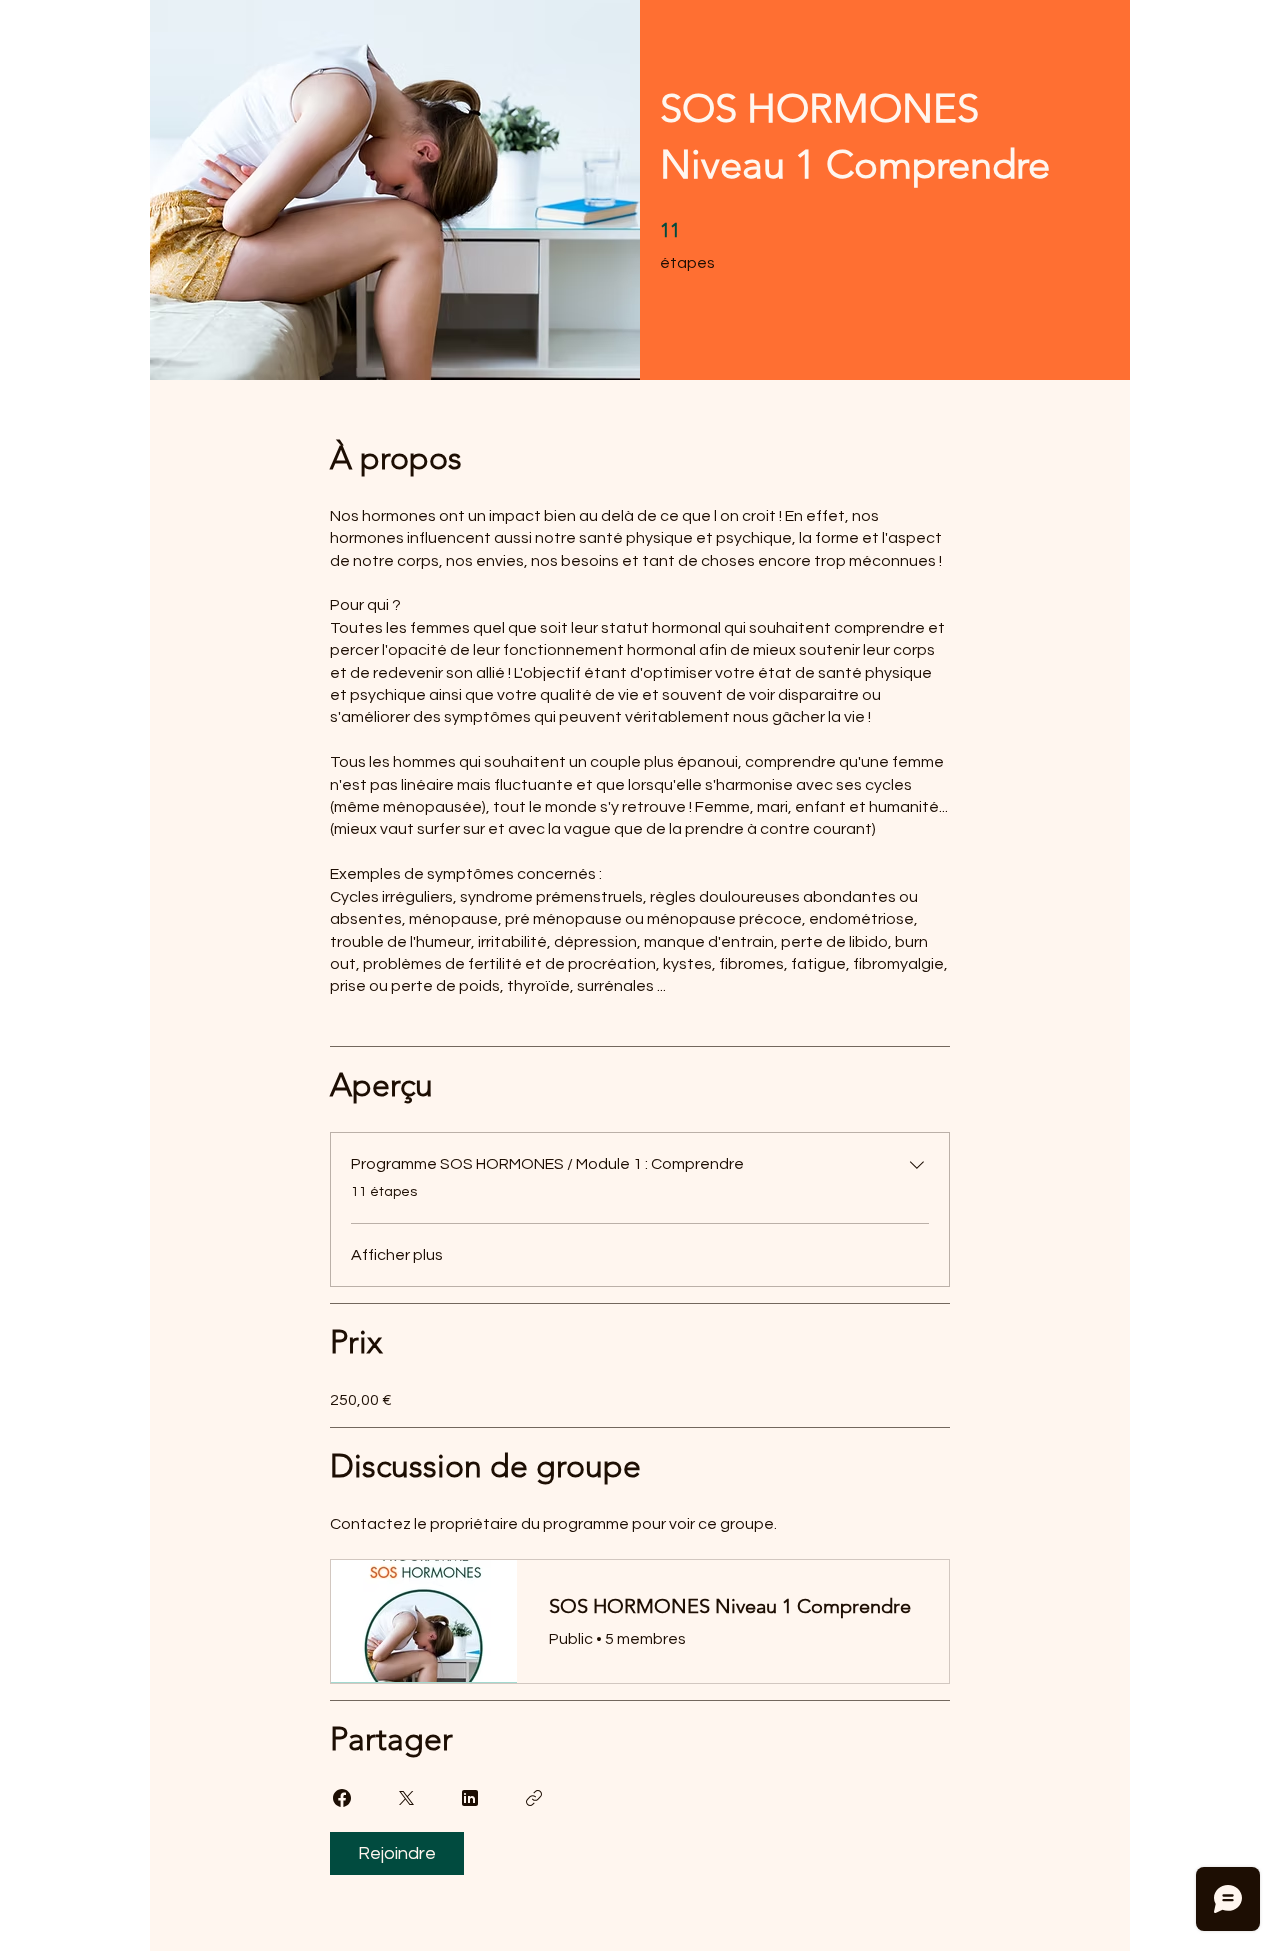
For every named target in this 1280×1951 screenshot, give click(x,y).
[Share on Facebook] (342, 1798)
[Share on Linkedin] (470, 1798)
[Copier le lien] (534, 1798)
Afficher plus (397, 1255)
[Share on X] (406, 1798)
